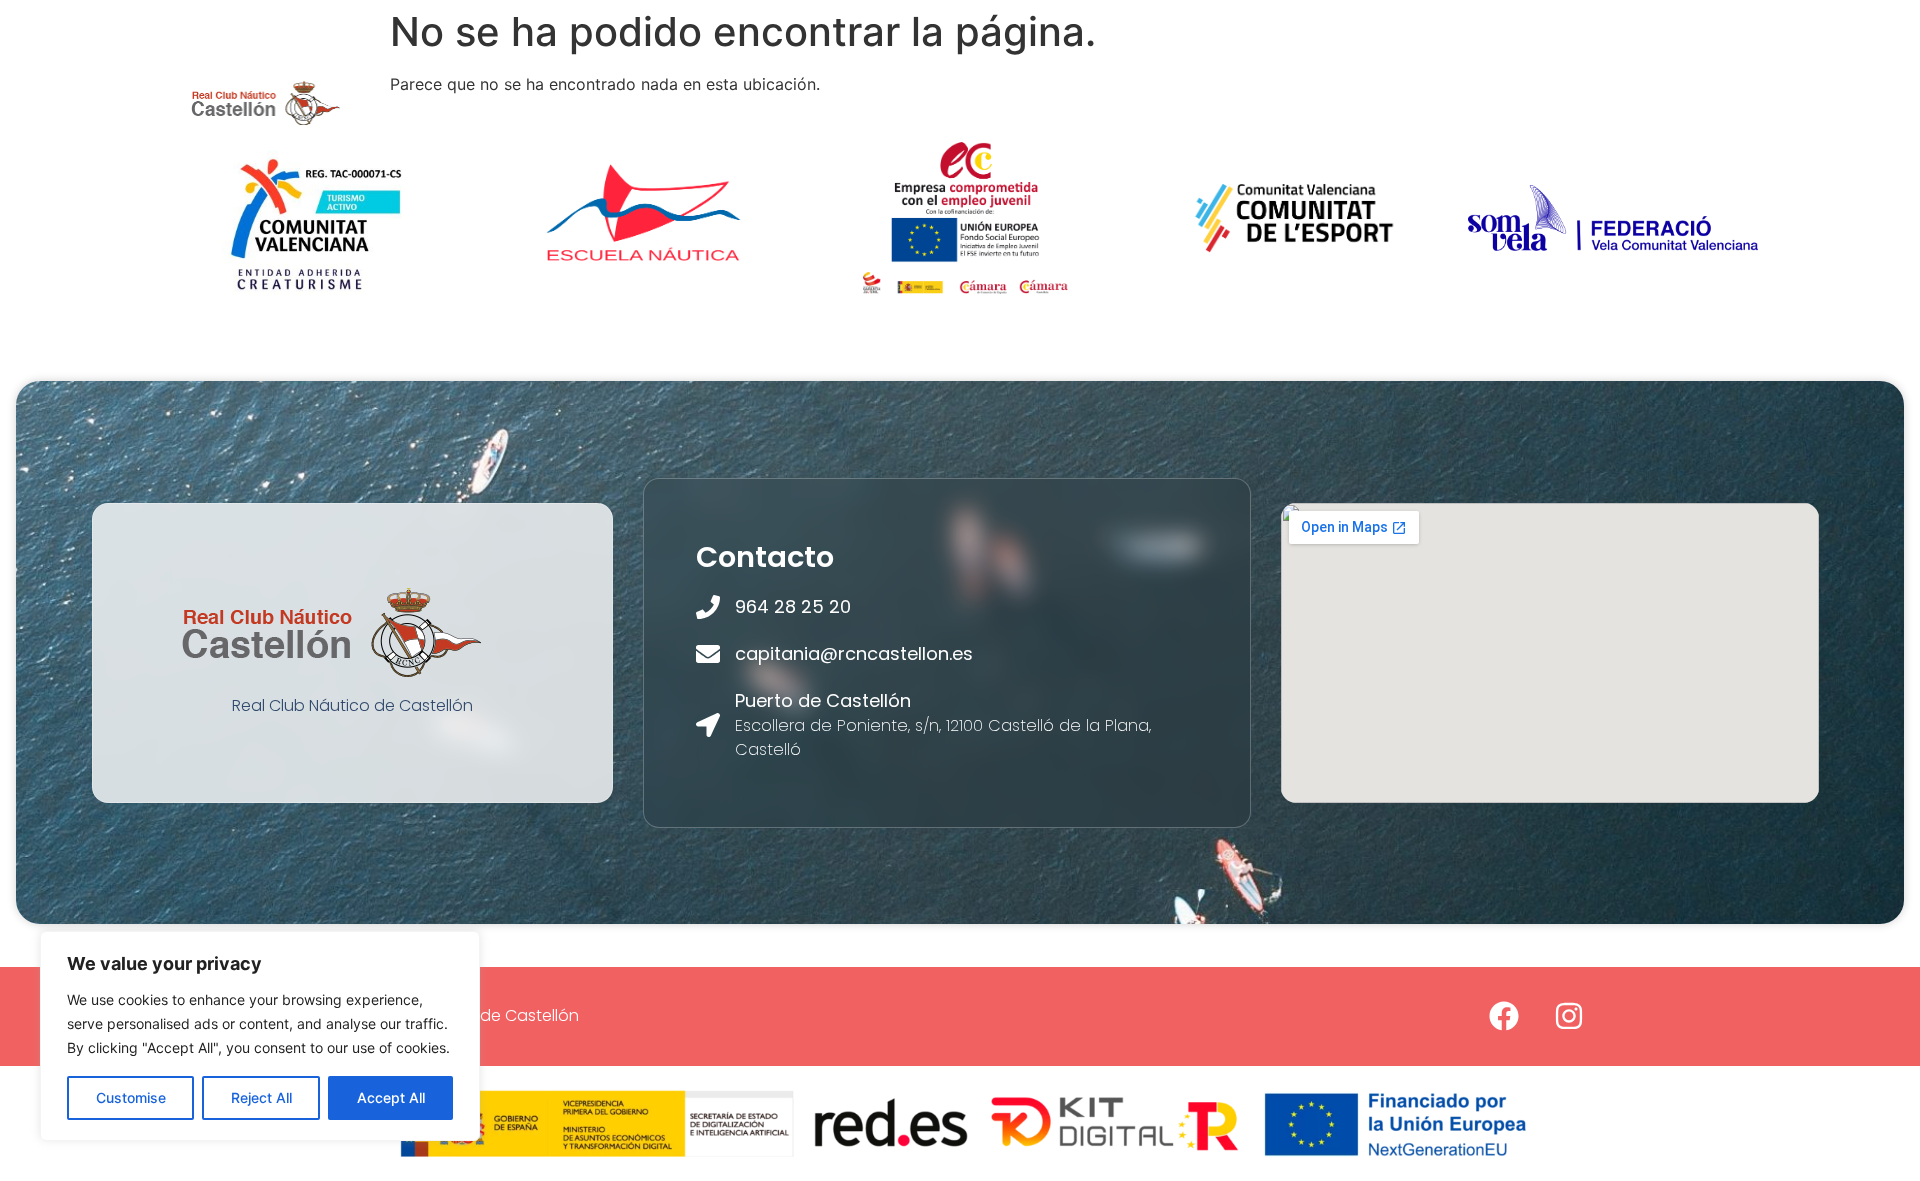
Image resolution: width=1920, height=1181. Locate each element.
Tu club (522, 102)
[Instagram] (1569, 1016)
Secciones (656, 102)
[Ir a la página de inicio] (266, 102)
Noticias (1402, 102)
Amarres (1021, 102)
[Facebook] (1504, 1016)
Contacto (1648, 102)
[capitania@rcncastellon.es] (708, 654)
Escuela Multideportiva (852, 102)
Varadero (1289, 102)
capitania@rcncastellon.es (854, 653)
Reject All (261, 1097)
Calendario (1522, 102)
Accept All (391, 1097)
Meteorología (1153, 102)
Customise (131, 1097)
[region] (260, 1036)
